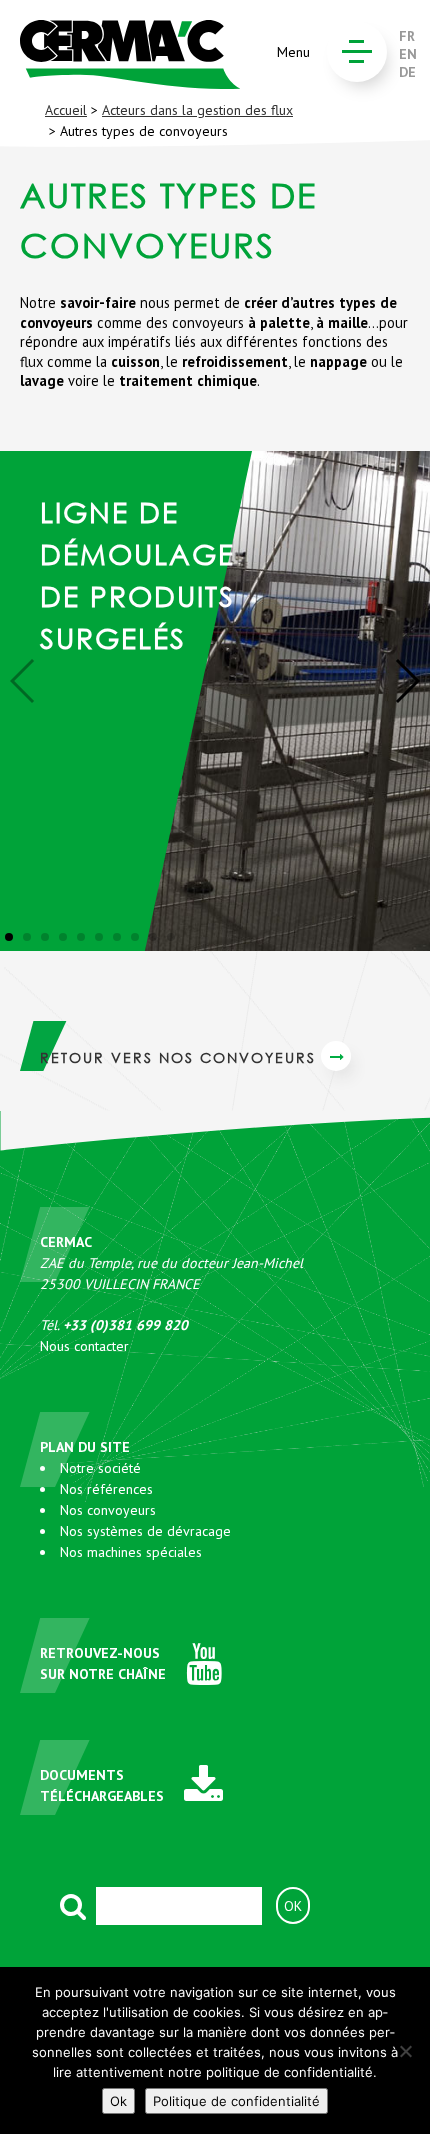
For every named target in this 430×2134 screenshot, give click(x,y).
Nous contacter (84, 1346)
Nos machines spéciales (131, 1552)
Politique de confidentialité (236, 2101)
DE (407, 72)
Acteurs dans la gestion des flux (197, 110)
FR (407, 36)
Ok (118, 2101)
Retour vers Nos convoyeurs (178, 1057)
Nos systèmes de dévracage (145, 1531)
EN (408, 54)
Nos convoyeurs (108, 1510)
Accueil (66, 110)
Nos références (106, 1489)
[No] (405, 2051)
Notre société (100, 1468)
